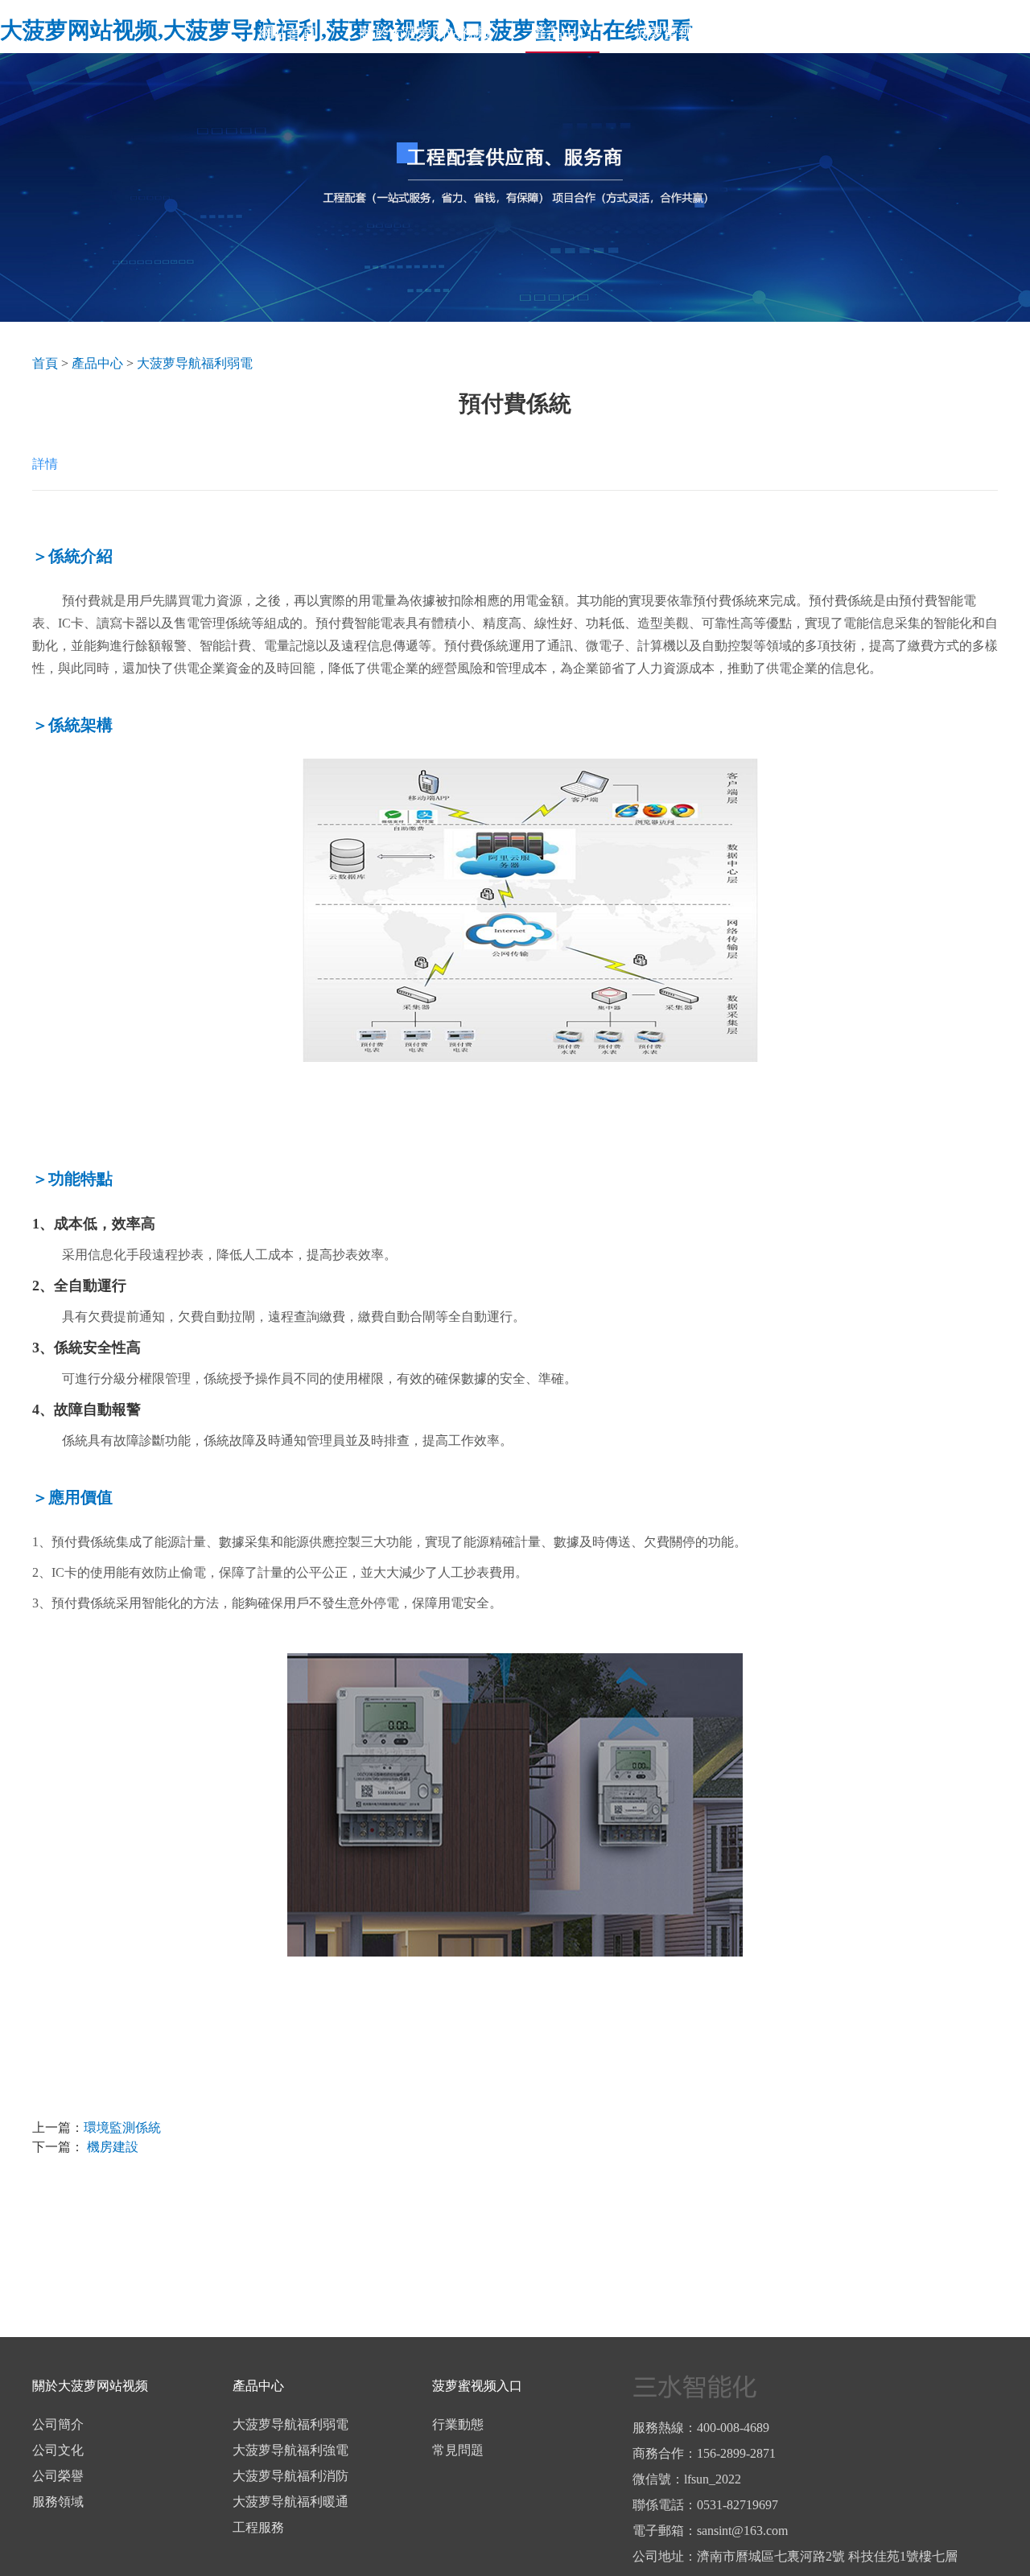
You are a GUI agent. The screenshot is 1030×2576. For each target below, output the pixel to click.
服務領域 (58, 2502)
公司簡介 (58, 2424)
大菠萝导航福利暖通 (290, 2502)
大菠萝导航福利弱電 (195, 363)
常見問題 (458, 2450)
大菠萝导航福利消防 (290, 2476)
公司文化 (58, 2450)
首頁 (45, 363)
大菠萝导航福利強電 (290, 2450)
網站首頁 (287, 33)
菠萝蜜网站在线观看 (946, 33)
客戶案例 (809, 33)
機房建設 (111, 2147)
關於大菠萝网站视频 (425, 33)
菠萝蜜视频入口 (686, 33)
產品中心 (562, 33)
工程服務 (258, 2527)
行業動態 (458, 2424)
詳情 (45, 464)
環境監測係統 (122, 2127)
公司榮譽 (58, 2476)
